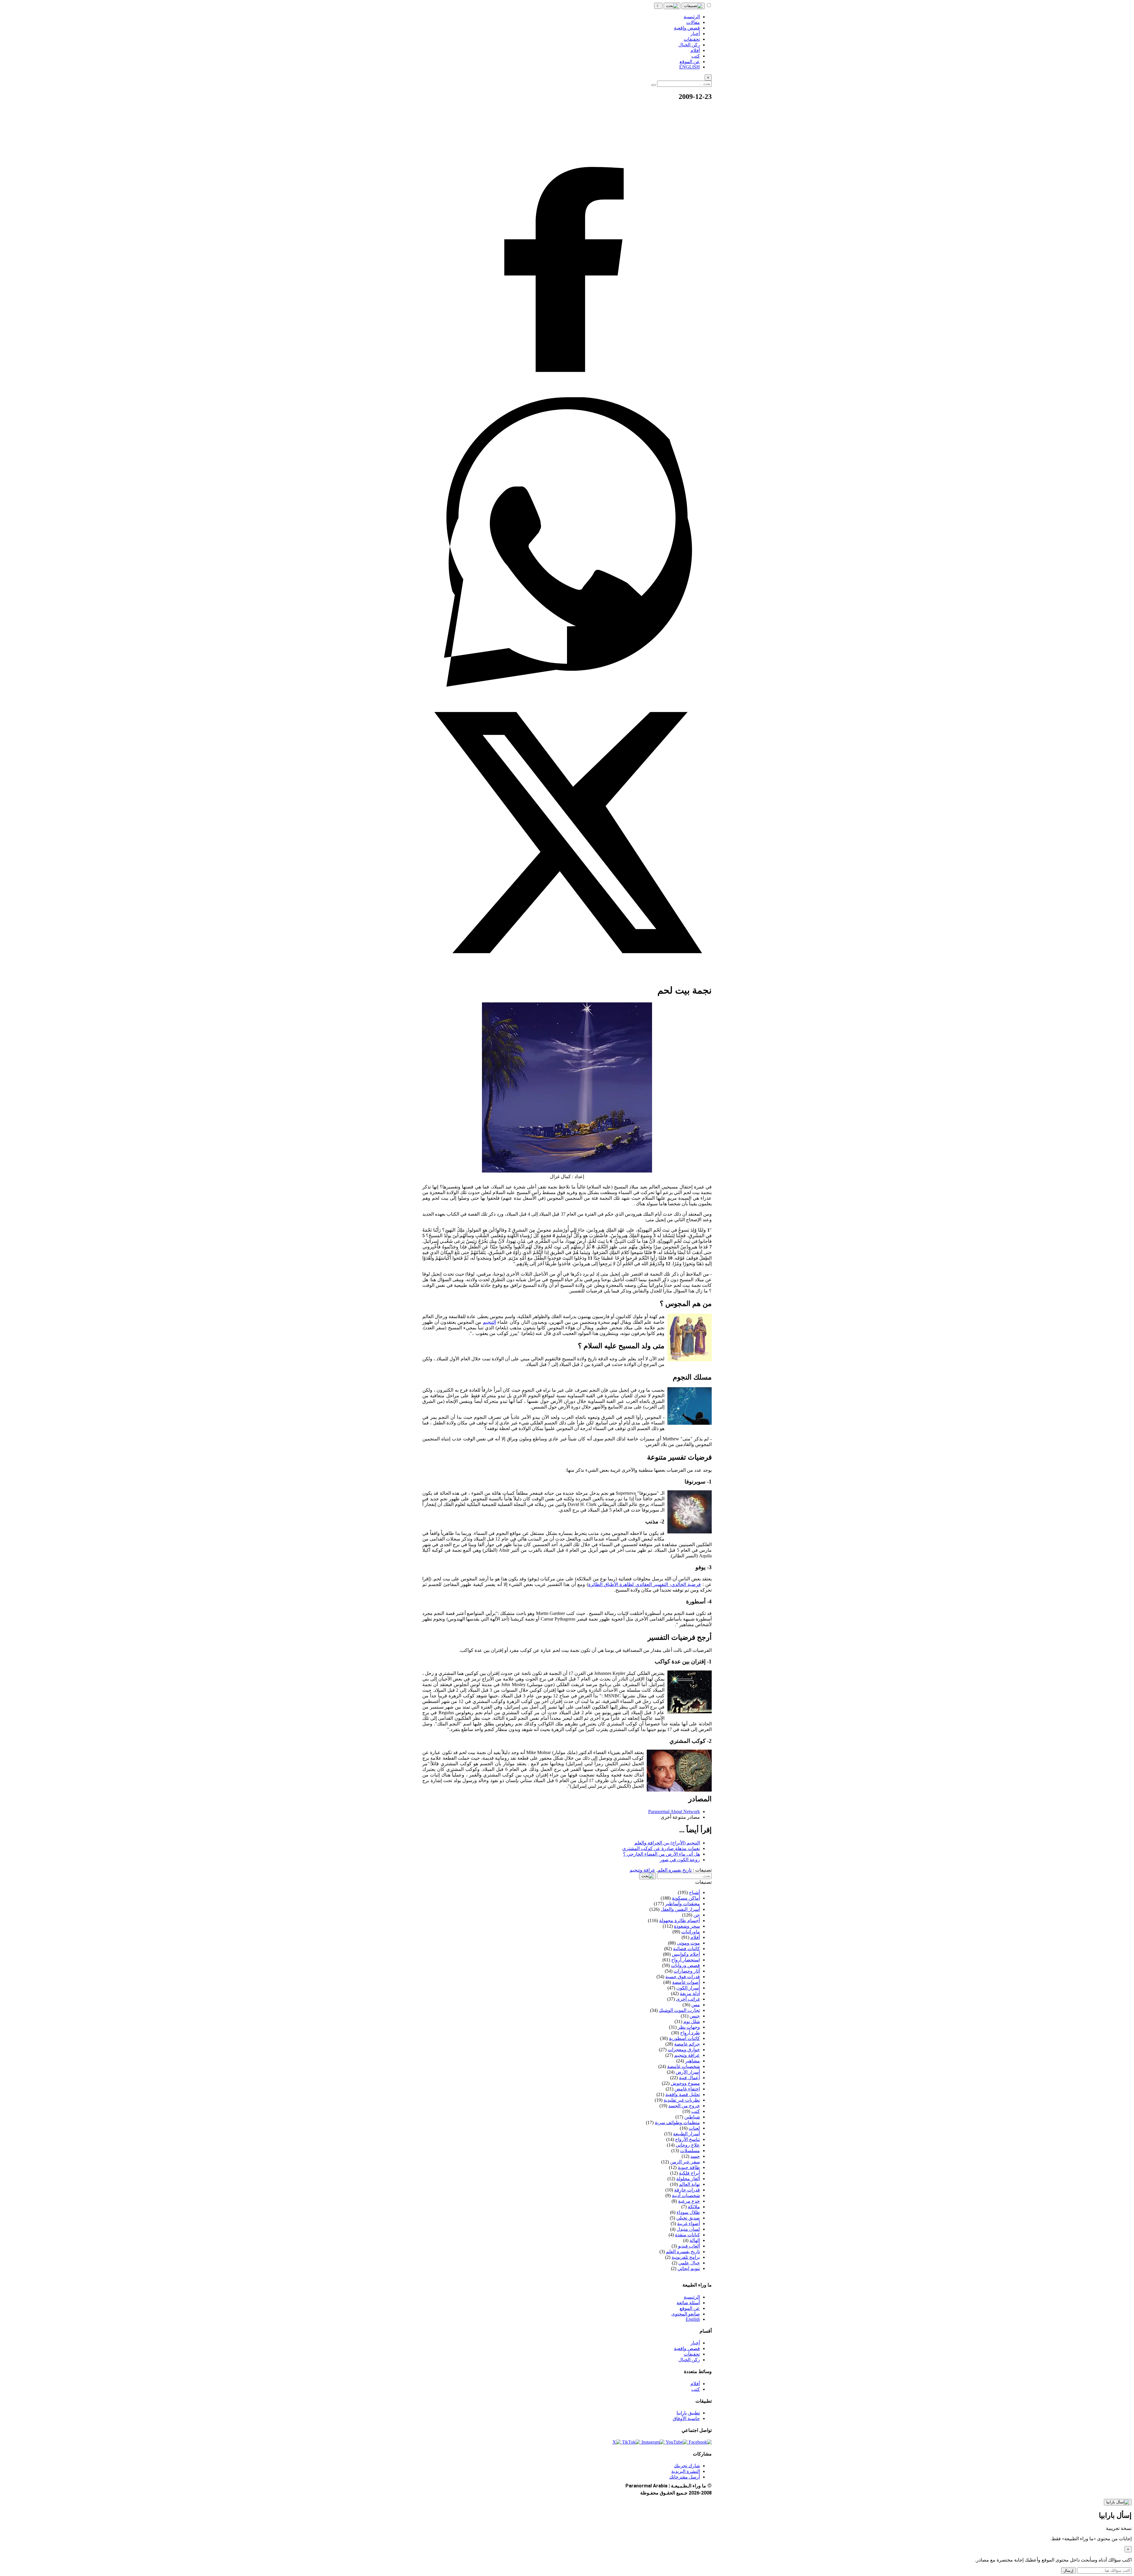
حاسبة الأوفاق (686, 2418)
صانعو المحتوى (686, 2314)
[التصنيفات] (693, 6)
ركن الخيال (689, 2360)
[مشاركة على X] (567, 976)
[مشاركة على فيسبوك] (567, 394)
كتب (696, 2389)
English (693, 2319)
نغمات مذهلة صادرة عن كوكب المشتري (661, 1848)
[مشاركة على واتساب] (567, 685)
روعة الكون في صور (680, 1860)
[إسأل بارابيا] (1118, 2502)
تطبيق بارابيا (688, 2413)
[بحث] (672, 6)
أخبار (695, 2343)
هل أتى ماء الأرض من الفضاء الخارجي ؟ (661, 1854)
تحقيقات (692, 2354)
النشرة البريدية (686, 2471)
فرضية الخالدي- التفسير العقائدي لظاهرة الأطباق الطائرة (645, 1584)
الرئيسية (692, 2297)
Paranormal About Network (674, 1811)
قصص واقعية (687, 2348)
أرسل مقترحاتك (685, 2477)
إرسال (1068, 2571)
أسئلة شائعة (688, 2303)
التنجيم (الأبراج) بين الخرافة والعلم (667, 1843)
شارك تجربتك (687, 2466)
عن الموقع (690, 2308)
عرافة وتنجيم (642, 1870)
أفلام (695, 2384)
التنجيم (489, 1322)
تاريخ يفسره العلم (675, 1870)
